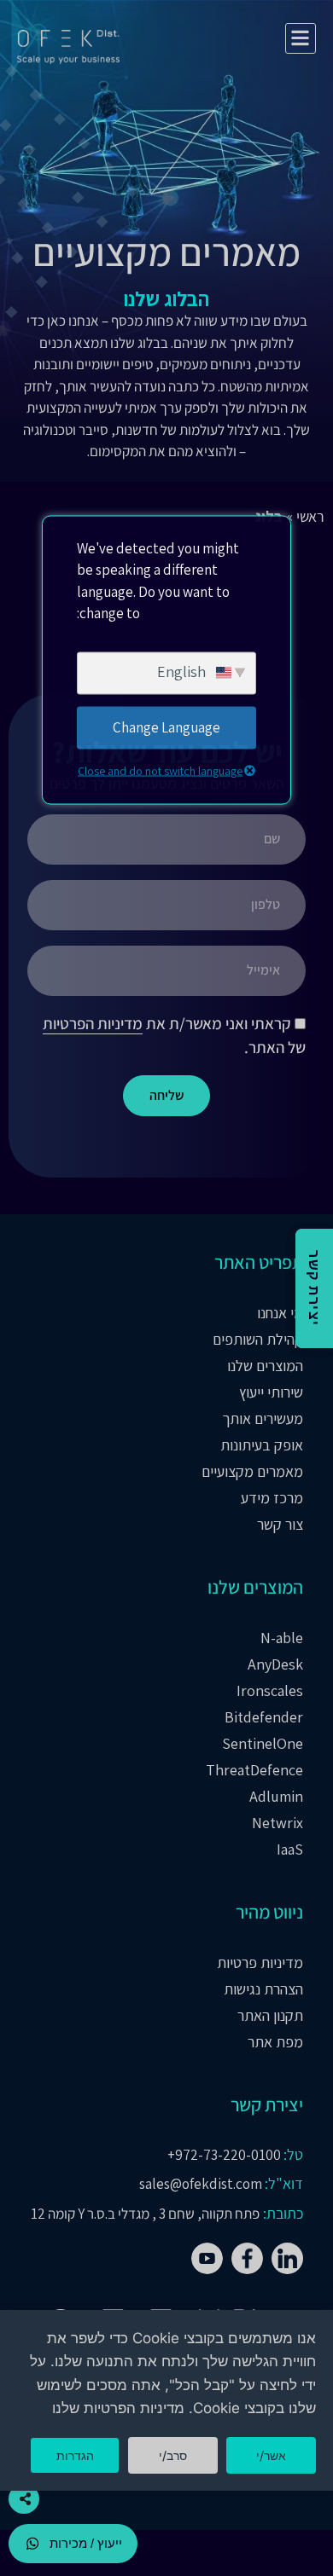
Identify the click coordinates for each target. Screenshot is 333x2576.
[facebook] (207, 2258)
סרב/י (173, 2455)
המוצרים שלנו (265, 1366)
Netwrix (277, 1823)
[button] (301, 39)
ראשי (310, 516)
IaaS (290, 1850)
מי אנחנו (280, 1313)
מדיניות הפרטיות (93, 1023)
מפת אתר (275, 2042)
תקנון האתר (270, 2016)
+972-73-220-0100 (224, 2155)
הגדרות (75, 2455)
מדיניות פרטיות (260, 1963)
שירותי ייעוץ (271, 1392)
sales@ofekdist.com (201, 2184)
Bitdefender (264, 1717)
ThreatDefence (254, 1770)
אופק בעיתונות (262, 1445)
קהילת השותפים (258, 1340)
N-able (282, 1638)
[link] (287, 2258)
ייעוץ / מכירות (86, 2543)
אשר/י (271, 2455)
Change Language (166, 726)
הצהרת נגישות (263, 1989)
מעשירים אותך (263, 1419)
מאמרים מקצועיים (252, 1472)
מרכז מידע (272, 1498)
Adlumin (276, 1797)
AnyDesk (275, 1664)
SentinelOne (263, 1744)
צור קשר (280, 1525)
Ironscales (270, 1691)
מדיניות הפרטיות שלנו (118, 2408)
